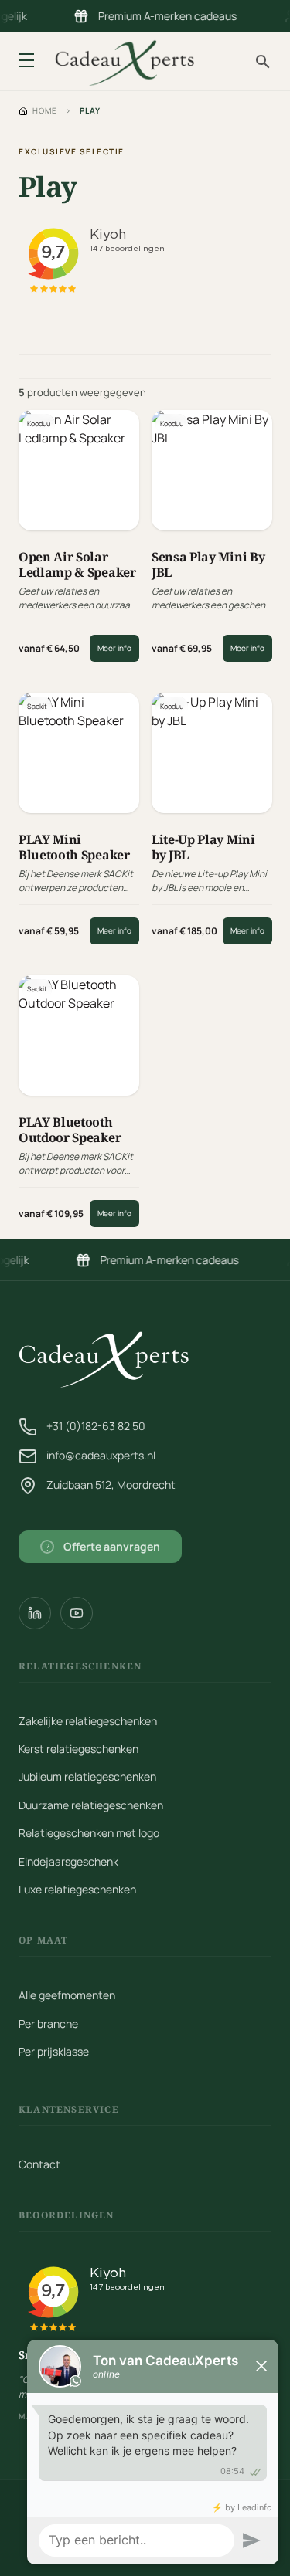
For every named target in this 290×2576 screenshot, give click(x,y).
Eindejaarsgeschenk (68, 1861)
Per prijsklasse (54, 2051)
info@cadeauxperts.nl (101, 1455)
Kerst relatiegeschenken (78, 1749)
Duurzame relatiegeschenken (91, 1805)
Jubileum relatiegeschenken (87, 1776)
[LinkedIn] (35, 1613)
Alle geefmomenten (67, 1995)
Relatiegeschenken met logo (89, 1833)
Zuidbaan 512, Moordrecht (111, 1485)
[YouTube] (77, 1613)
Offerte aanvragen (103, 1546)
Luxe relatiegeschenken (77, 1889)
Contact (39, 2164)
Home (45, 110)
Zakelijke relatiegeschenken (88, 1721)
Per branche (48, 2024)
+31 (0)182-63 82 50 (96, 1426)
